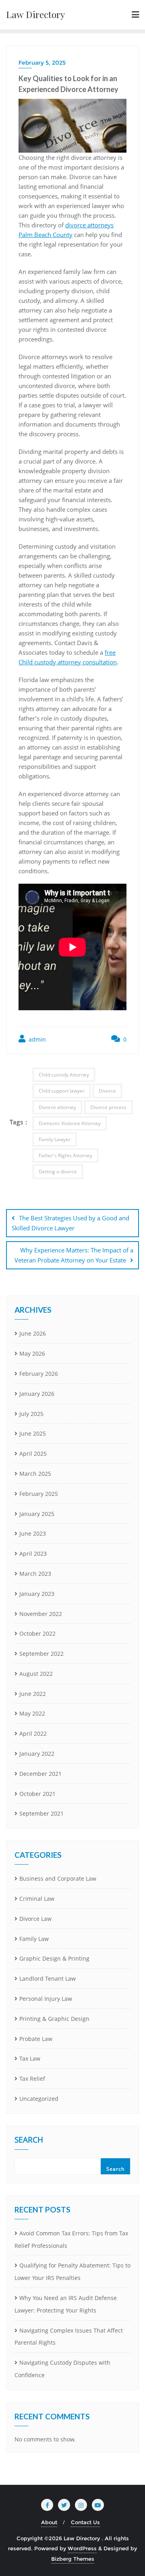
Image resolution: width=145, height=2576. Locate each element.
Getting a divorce (58, 1172)
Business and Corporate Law (58, 1878)
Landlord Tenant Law (48, 1978)
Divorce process (108, 1107)
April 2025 (33, 1453)
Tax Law (30, 2058)
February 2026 (39, 1374)
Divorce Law (35, 1919)
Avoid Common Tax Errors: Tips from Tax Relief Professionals (71, 2239)
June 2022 (33, 1694)
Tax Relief (32, 2079)
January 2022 (37, 1754)
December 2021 (40, 1774)
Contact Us (85, 2522)
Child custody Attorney (64, 1075)
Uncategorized (39, 2099)
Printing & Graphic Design (54, 2019)
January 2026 (37, 1394)
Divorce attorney (57, 1107)
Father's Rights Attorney (65, 1155)
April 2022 (33, 1733)
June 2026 (33, 1333)
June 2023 (33, 1533)
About (49, 2522)
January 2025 (37, 1514)
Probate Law (36, 2039)
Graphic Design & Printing (54, 1958)
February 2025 (39, 1494)
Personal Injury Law (46, 1999)
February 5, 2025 (42, 63)
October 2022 (37, 1633)
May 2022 (32, 1713)
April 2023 (33, 1554)
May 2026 (32, 1353)
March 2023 (35, 1574)
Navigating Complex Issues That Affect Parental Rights (69, 2337)
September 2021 (41, 1813)
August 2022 (36, 1674)
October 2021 (37, 1794)
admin (36, 1039)
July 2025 (31, 1414)
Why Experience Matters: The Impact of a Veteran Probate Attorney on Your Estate (74, 1255)
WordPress (82, 2548)
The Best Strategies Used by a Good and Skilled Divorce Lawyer (70, 1223)
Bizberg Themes (73, 2559)
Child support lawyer (62, 1091)
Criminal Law (37, 1899)
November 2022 (41, 1614)
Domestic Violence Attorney (70, 1123)
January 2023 (37, 1594)
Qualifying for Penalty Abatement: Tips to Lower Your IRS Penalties (72, 2272)
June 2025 (33, 1433)
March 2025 (35, 1474)
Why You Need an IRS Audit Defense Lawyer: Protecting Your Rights (66, 2304)
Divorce (107, 1091)
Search (29, 2141)
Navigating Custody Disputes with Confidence (62, 2369)
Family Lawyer (55, 1139)
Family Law (34, 1939)
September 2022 (41, 1654)
